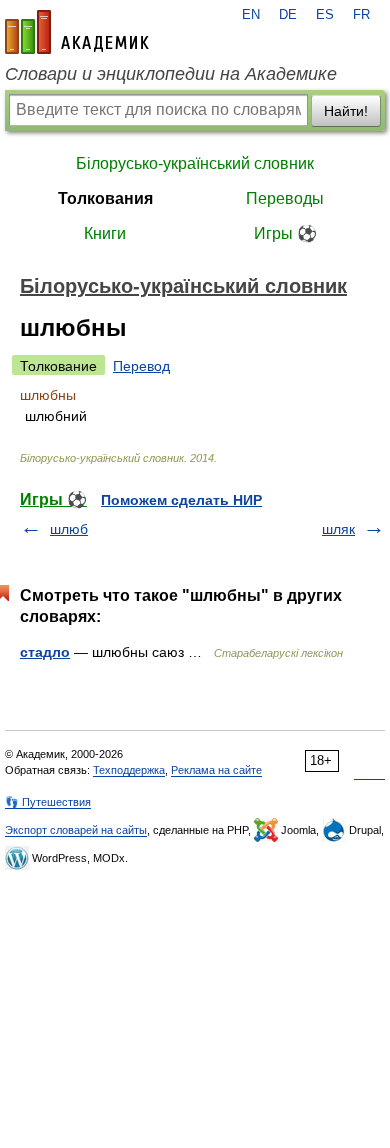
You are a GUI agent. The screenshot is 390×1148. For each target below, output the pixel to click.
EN (251, 15)
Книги (105, 233)
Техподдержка (129, 770)
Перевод (141, 366)
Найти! (346, 111)
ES (325, 15)
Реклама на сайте (216, 770)
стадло (45, 652)
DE (288, 15)
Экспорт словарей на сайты (76, 830)
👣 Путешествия (48, 802)
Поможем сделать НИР (181, 500)
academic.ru (77, 32)
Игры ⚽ (285, 233)
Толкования (105, 198)
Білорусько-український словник (195, 163)
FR (361, 15)
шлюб (69, 529)
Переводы (285, 198)
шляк (338, 529)
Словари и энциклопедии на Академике (171, 74)
